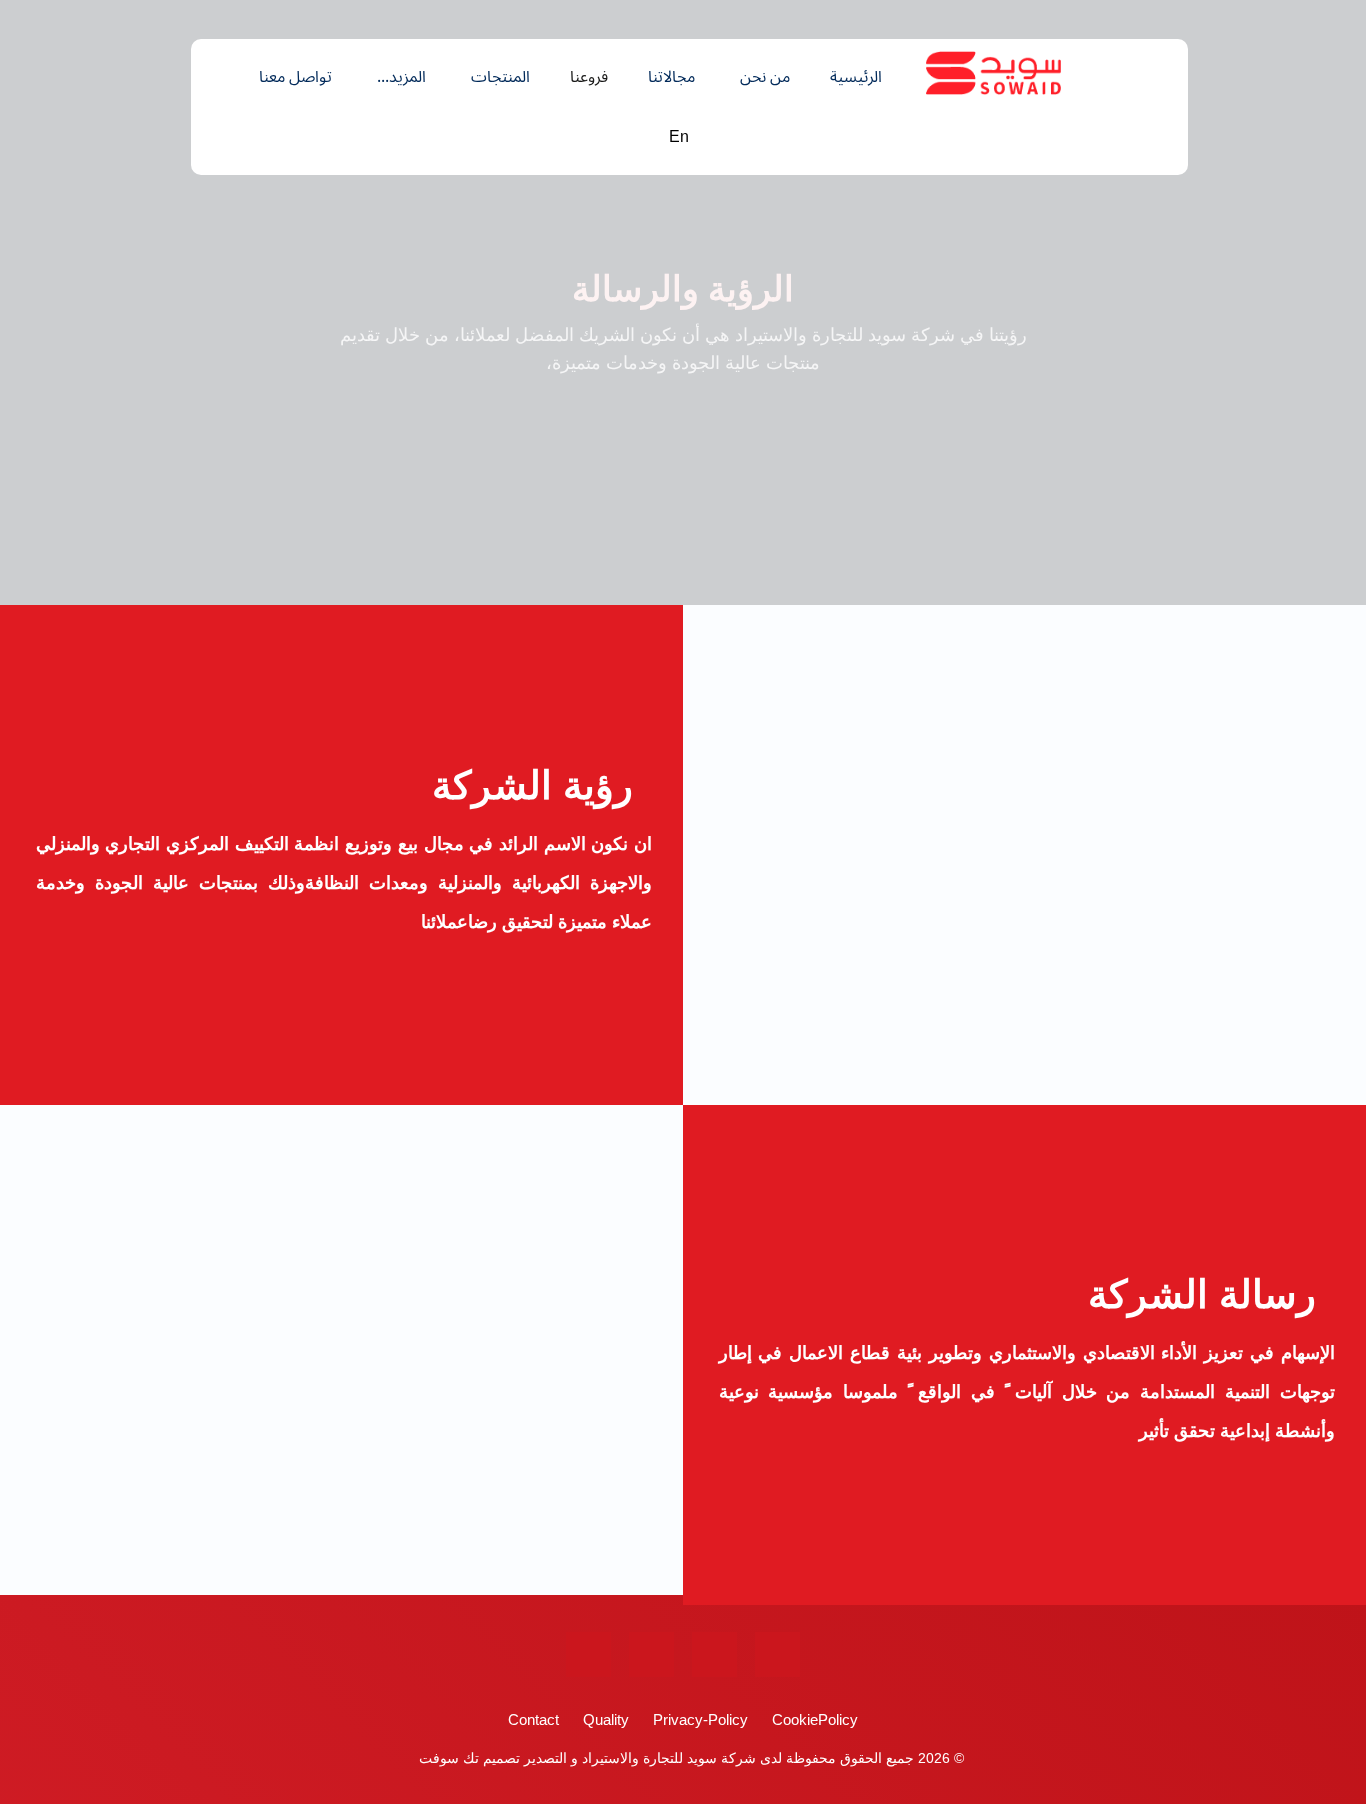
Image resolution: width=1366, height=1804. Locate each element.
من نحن (765, 77)
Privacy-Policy (700, 1719)
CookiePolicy (815, 1719)
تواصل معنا (295, 77)
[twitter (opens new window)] (714, 1654)
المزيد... (401, 77)
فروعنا (589, 77)
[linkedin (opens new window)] (588, 1654)
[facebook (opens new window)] (777, 1654)
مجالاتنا (671, 77)
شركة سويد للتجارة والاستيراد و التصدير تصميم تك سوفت (585, 1758)
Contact (533, 1719)
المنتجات (500, 77)
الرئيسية (856, 77)
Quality (606, 1719)
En (679, 137)
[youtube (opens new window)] (651, 1654)
